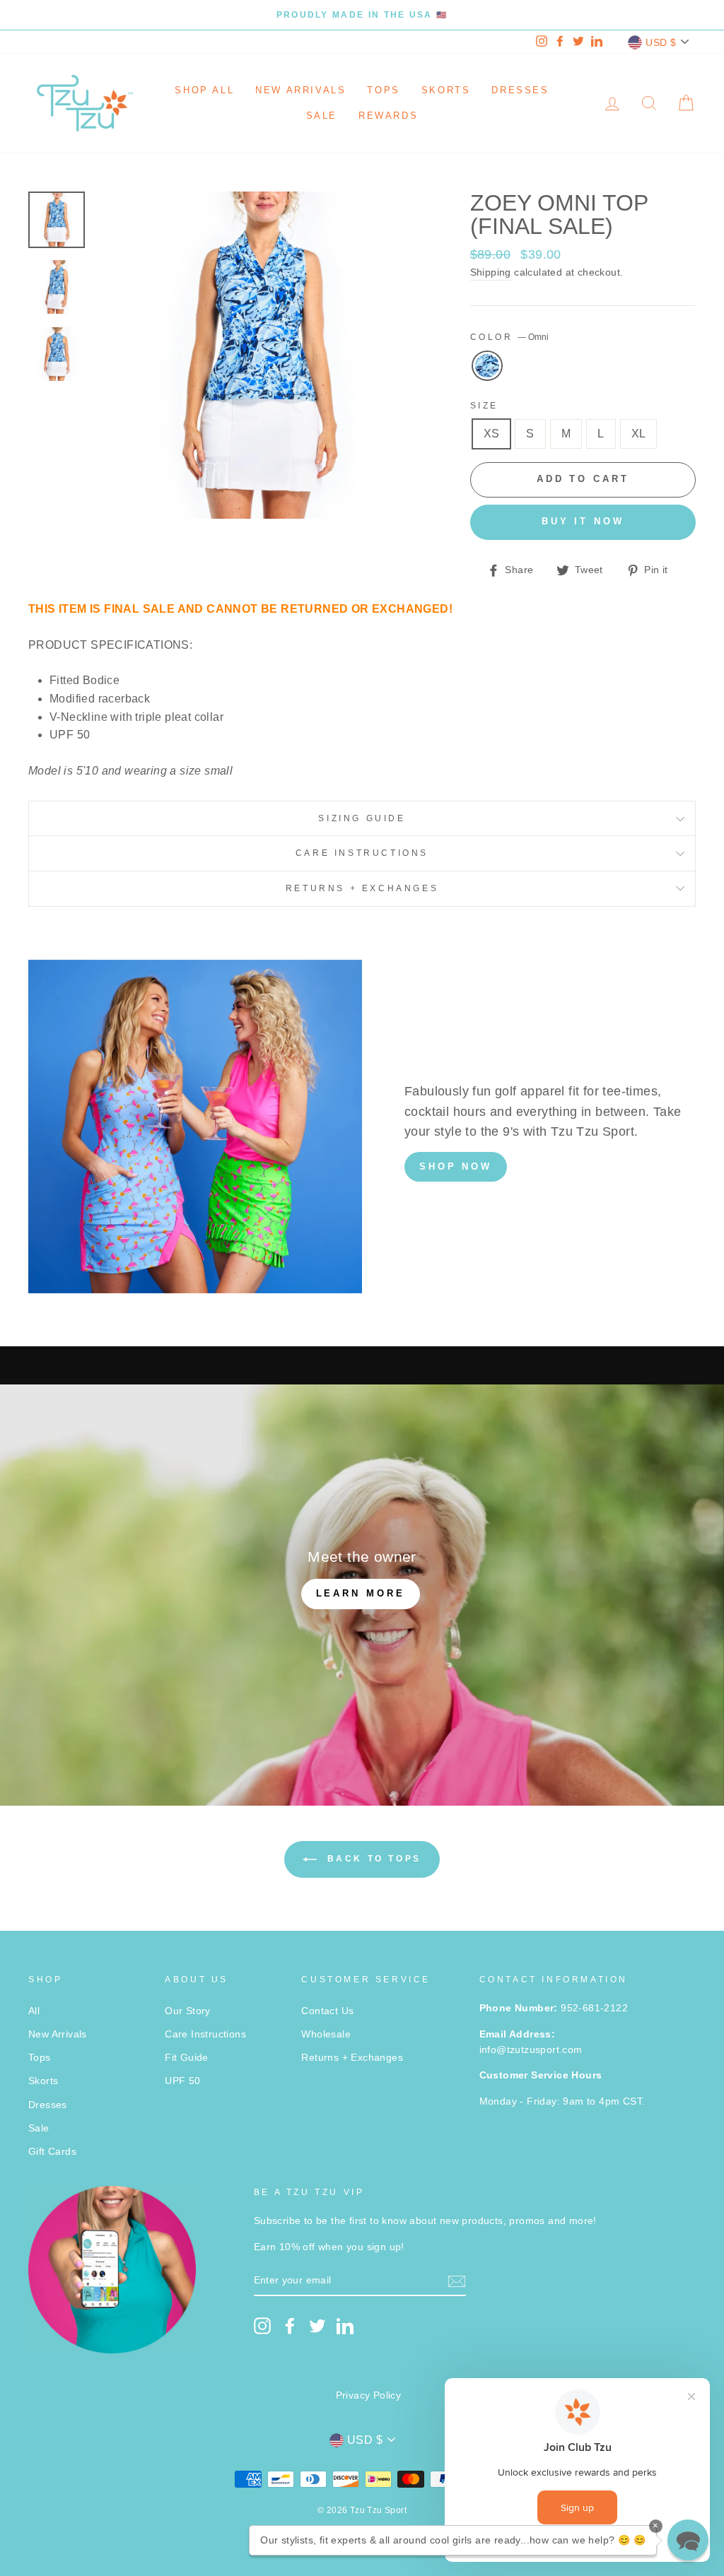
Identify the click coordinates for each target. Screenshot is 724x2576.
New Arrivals (300, 90)
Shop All (204, 90)
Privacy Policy (369, 2395)
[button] (688, 2540)
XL (639, 434)
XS (492, 434)
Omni (487, 366)
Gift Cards (52, 2152)
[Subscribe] (457, 2281)
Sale (322, 116)
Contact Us (327, 2011)
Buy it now (583, 521)
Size (484, 406)
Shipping (491, 272)
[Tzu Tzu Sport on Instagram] (262, 2326)
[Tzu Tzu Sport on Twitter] (317, 2326)
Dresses (520, 90)
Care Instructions (362, 853)
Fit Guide (187, 2058)
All (34, 2011)
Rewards (388, 116)
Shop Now (456, 1166)
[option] (362, 15)
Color (510, 337)
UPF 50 (182, 2081)
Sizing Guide (362, 818)
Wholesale (326, 2034)
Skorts (446, 90)
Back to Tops (372, 1859)
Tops (383, 90)
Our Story (188, 2011)
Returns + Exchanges (362, 888)
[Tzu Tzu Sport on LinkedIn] (345, 2326)
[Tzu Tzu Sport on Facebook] (290, 2326)
